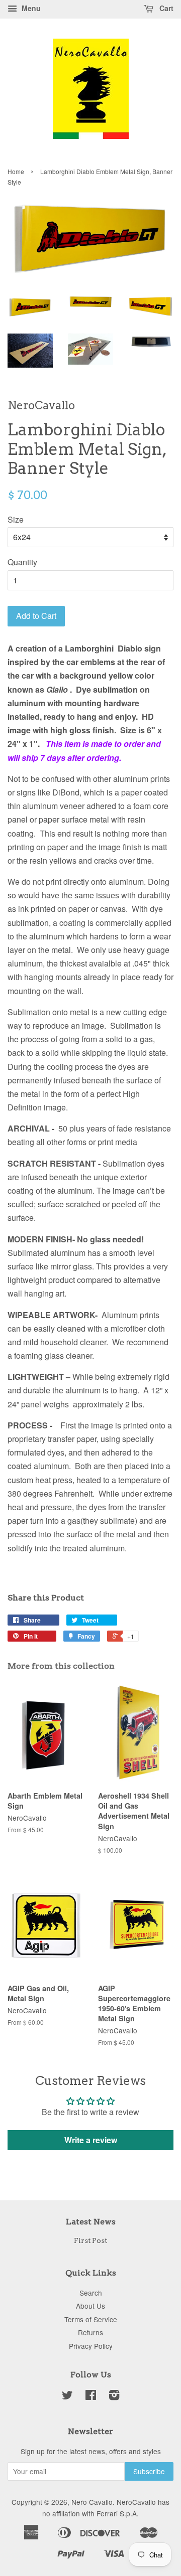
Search (91, 2293)
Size (16, 519)
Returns (90, 2332)
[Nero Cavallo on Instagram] (114, 2396)
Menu (30, 8)
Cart (165, 8)
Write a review (91, 2140)
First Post (90, 2240)
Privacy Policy (91, 2346)
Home (16, 171)
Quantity (22, 562)
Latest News (91, 2222)
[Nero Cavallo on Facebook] (91, 2396)
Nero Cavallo (92, 2502)
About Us (90, 2306)
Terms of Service (91, 2319)
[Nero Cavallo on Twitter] (67, 2396)
